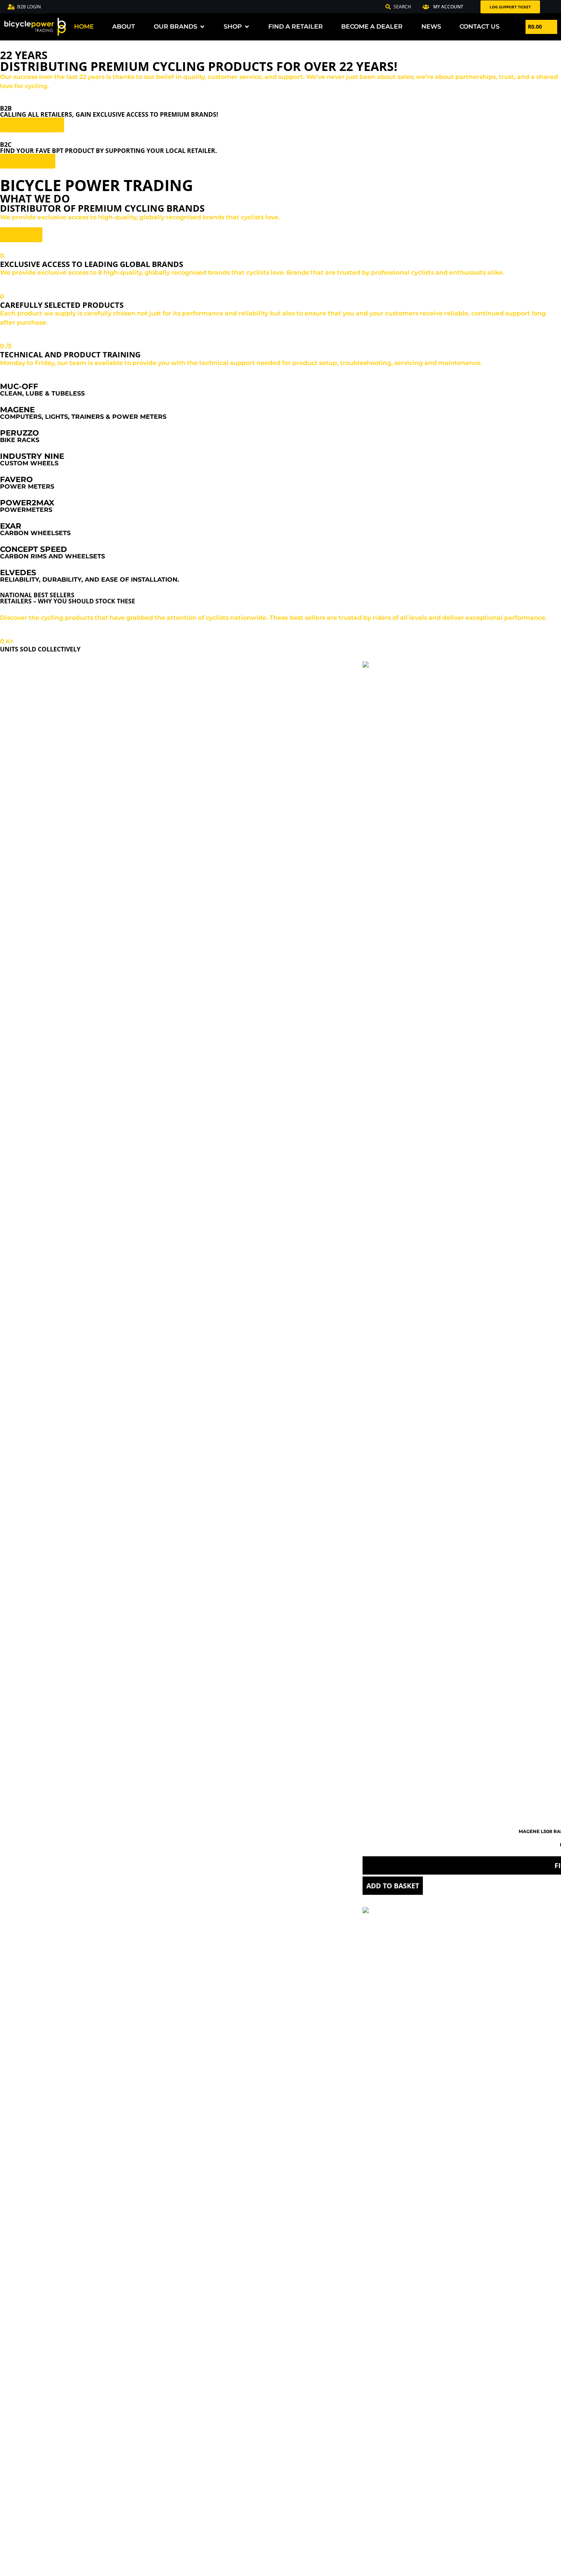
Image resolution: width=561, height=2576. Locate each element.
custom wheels (29, 463)
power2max (27, 503)
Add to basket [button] (393, 1886)
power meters (27, 486)
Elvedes (18, 572)
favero (16, 479)
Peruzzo (19, 433)
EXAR (11, 526)
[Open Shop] (247, 27)
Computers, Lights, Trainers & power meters (83, 417)
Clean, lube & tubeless (42, 393)
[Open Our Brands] (202, 27)
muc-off (19, 386)
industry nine (32, 456)
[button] (443, 7)
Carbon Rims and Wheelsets (52, 556)
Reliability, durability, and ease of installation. (89, 580)
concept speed (34, 549)
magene (17, 410)
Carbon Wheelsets (35, 533)
